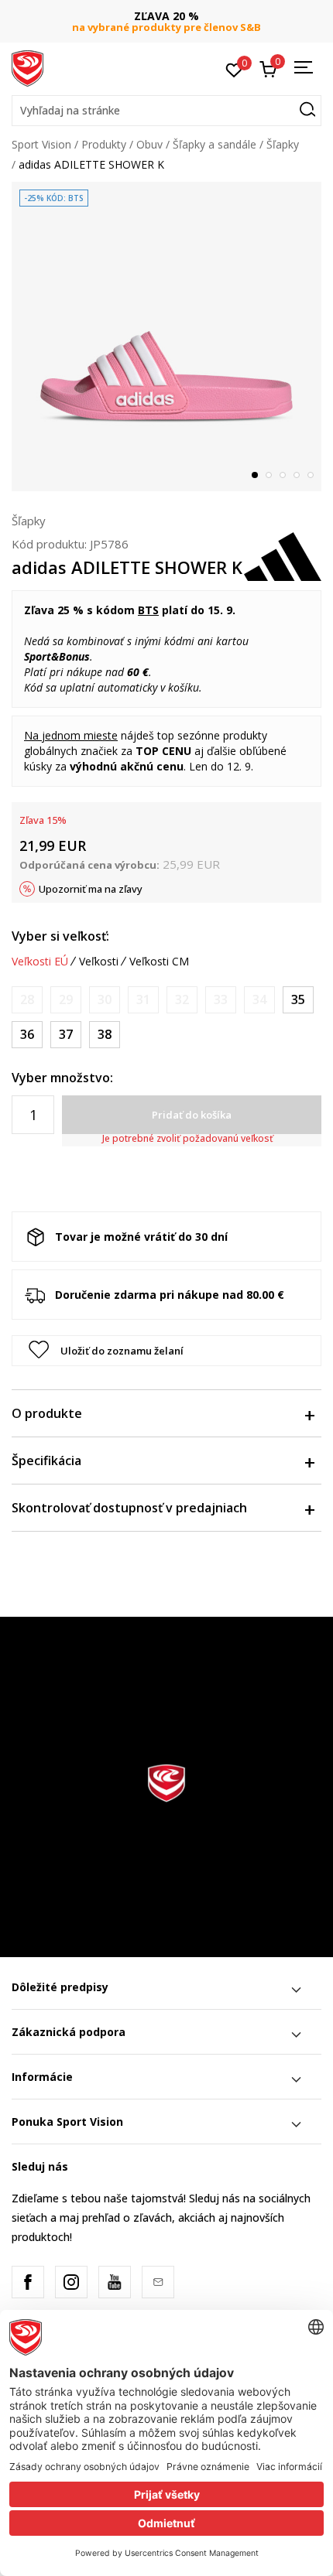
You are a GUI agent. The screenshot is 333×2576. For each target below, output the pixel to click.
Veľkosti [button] (99, 962)
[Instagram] (71, 2282)
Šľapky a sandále (215, 144)
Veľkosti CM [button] (159, 962)
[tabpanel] (166, 337)
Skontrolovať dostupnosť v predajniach (129, 1508)
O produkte (47, 1413)
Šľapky (283, 144)
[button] (166, 111)
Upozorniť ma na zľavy (91, 889)
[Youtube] (115, 2282)
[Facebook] (28, 2282)
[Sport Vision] (27, 67)
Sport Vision (41, 144)
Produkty (104, 144)
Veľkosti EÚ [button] (40, 962)
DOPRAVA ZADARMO (182, 16)
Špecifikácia (46, 1461)
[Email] (158, 2282)
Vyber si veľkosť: (60, 936)
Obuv (149, 144)
